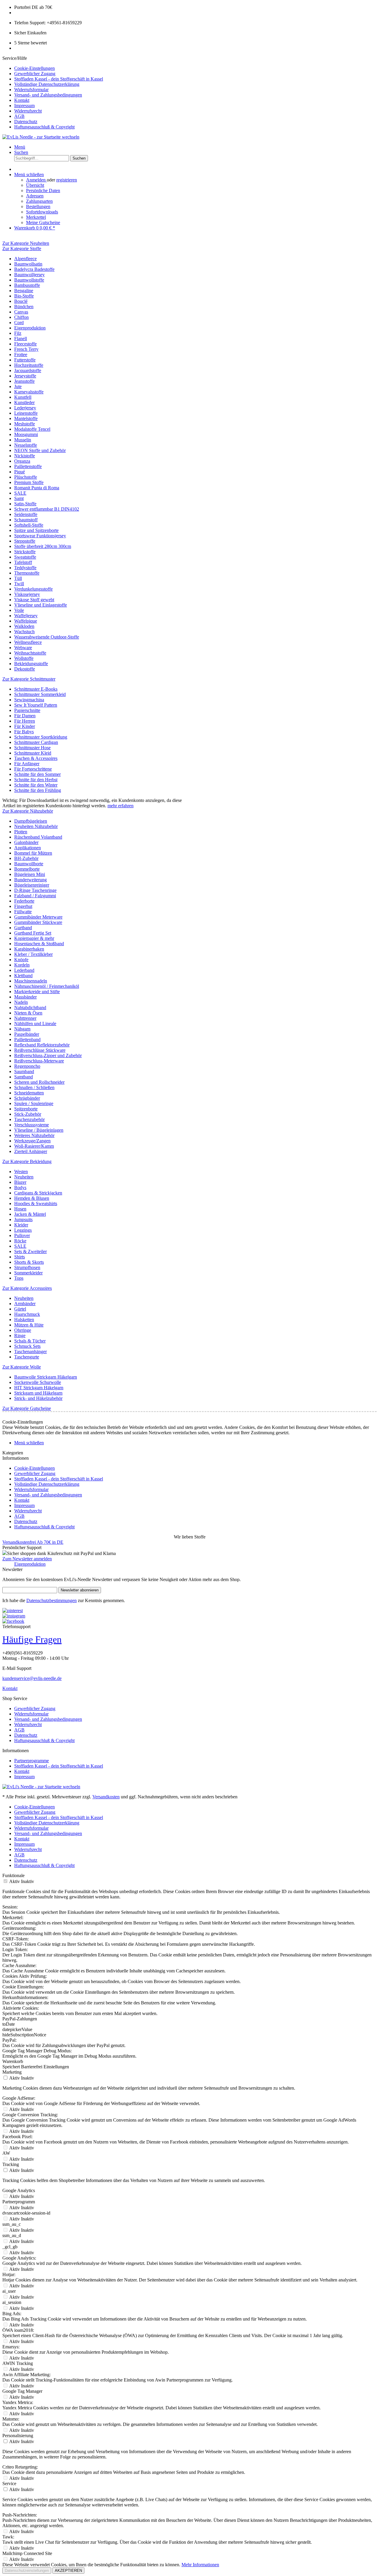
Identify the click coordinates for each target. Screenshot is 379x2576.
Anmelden (36, 180)
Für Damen (25, 716)
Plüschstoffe (26, 477)
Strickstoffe (25, 552)
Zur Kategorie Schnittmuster (29, 679)
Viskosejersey (27, 594)
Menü (20, 147)
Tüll (18, 578)
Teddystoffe (25, 568)
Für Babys (24, 732)
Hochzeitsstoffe (29, 365)
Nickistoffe (25, 456)
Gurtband (23, 928)
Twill (19, 584)
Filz (18, 333)
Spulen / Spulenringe (34, 1103)
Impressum (24, 106)
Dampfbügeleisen (31, 821)
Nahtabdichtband (30, 1008)
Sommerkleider (28, 1273)
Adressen (35, 196)
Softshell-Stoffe (29, 525)
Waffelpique (26, 621)
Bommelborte (27, 869)
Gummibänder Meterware (38, 917)
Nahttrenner (25, 1018)
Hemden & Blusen (32, 1198)
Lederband (24, 970)
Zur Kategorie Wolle (22, 1367)
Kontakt (22, 100)
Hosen (20, 1209)
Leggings (23, 1230)
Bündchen (24, 307)
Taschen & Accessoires (36, 758)
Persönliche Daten (43, 190)
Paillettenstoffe (28, 466)
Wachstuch (24, 632)
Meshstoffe (25, 424)
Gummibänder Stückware (38, 922)
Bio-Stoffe (24, 296)
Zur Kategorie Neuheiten (26, 243)
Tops (19, 1278)
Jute (18, 386)
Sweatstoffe (25, 557)
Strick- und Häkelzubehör (38, 1398)
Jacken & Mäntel (30, 1214)
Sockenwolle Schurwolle (38, 1382)
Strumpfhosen (27, 1267)
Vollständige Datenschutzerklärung (47, 84)
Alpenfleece (25, 259)
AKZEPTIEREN (68, 2571)
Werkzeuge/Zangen (32, 1141)
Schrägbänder (27, 1098)
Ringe (20, 1336)
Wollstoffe (24, 658)
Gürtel (20, 1309)
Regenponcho (27, 1066)
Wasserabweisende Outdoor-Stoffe (47, 637)
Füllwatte (23, 912)
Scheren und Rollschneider (39, 1082)
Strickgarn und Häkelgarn (38, 1393)
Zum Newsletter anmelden (27, 1559)
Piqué (20, 472)
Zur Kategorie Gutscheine (27, 1408)
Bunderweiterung (30, 880)
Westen (21, 1172)
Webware (23, 648)
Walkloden (24, 626)
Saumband (24, 1071)
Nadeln (21, 1002)
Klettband (23, 976)
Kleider (21, 1225)
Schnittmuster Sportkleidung (41, 737)
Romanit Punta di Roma (37, 488)
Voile (19, 610)
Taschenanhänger (30, 1351)
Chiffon (21, 317)
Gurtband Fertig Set (33, 933)
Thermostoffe (27, 573)
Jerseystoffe (25, 376)
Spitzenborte (26, 1109)
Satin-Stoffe (25, 504)
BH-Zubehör (26, 858)
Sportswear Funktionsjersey (40, 536)
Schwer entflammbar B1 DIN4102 (47, 509)
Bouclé (21, 301)
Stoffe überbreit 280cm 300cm (43, 546)
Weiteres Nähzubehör (34, 1135)
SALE (20, 493)
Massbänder (25, 997)
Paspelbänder (27, 1034)
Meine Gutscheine (43, 222)
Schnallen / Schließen (34, 1087)
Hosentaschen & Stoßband (39, 944)
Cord (19, 323)
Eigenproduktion (30, 328)
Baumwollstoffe (29, 280)
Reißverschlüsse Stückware (40, 1050)
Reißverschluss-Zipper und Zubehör (48, 1055)
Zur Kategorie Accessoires (27, 1288)
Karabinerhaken (29, 949)
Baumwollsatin (28, 264)
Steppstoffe (25, 541)
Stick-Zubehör (28, 1114)
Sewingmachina (29, 700)
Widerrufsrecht (28, 111)
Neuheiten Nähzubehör (36, 826)
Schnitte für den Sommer (37, 774)
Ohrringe (23, 1330)
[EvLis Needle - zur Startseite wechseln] (41, 137)
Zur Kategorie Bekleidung (27, 1161)
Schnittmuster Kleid (33, 753)
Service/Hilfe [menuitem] (53, 93)
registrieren (67, 180)
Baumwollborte (29, 864)
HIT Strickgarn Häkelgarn (39, 1388)
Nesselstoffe (26, 445)
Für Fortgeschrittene (33, 769)
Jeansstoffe (24, 381)
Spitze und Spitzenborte (36, 530)
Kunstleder (24, 402)
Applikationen (28, 848)
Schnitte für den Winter (36, 785)
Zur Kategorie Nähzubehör (28, 811)
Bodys (20, 1187)
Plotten (21, 832)
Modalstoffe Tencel (32, 429)
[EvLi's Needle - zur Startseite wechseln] (41, 1787)
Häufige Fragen (32, 1639)
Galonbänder (26, 842)
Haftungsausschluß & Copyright (44, 127)
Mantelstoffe (26, 418)
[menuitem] (195, 68)
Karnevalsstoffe (29, 392)
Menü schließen (29, 175)
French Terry (26, 349)
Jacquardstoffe (28, 370)
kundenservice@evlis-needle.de (32, 1678)
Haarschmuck (27, 1314)
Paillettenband (27, 1039)
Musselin (23, 440)
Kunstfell (23, 397)
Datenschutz (26, 122)
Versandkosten (106, 1797)
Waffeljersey (26, 616)
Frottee (21, 354)
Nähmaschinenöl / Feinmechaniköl (47, 986)
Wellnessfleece (28, 642)
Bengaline (24, 291)
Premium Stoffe (29, 482)
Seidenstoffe (26, 514)
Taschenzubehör (29, 1119)
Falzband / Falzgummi (35, 896)
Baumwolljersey (29, 275)
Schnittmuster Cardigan (36, 742)
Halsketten (24, 1320)
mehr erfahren (121, 806)
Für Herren (25, 721)
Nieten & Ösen (28, 1013)
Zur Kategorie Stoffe (22, 249)
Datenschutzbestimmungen (52, 1600)
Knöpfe (21, 960)
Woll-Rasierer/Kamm (34, 1146)
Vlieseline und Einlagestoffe (41, 605)
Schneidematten (29, 1093)
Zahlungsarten (39, 201)
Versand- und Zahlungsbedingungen (48, 95)
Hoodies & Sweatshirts (36, 1203)
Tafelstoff (23, 562)
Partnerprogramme (32, 1761)
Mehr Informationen (200, 2565)
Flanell (21, 339)
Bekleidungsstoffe (31, 664)
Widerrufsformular (31, 90)
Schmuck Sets (27, 1346)
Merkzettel (36, 217)
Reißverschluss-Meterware (39, 1061)
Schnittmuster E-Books (36, 689)
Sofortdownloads (42, 212)
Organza (22, 461)
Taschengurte (27, 1357)
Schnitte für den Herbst (36, 780)
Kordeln (22, 965)
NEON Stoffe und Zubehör (40, 450)
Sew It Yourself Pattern (36, 705)
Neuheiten (24, 1177)
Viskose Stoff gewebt (34, 600)
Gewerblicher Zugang (35, 74)
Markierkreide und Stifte (37, 992)
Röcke (20, 1241)
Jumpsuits (23, 1219)
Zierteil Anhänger (31, 1151)
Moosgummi (26, 434)
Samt (19, 498)
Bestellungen (38, 206)
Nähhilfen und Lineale (35, 1024)
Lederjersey (25, 408)
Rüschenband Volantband (38, 837)
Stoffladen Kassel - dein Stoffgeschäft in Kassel (59, 79)
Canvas (21, 312)
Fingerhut (23, 906)
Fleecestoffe (25, 344)
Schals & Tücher (30, 1341)
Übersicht (35, 185)
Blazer (20, 1182)
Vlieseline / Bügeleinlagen (39, 1130)
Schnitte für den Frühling (38, 790)
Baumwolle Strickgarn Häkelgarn (46, 1377)
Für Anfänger (27, 764)
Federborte (24, 901)
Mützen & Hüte (29, 1325)
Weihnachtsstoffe (30, 653)
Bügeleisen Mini (30, 874)
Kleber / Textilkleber (33, 954)
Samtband (24, 1077)
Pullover (22, 1235)
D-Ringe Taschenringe (35, 890)
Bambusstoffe (27, 285)
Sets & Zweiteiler (30, 1251)
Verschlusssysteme (32, 1125)
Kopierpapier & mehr (34, 938)
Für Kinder (25, 726)
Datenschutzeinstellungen (27, 2571)
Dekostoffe (25, 669)
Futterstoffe (25, 360)
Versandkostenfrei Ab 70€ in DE (33, 1542)
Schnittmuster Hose (32, 748)
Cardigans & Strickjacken (38, 1193)
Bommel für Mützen (33, 853)
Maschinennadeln (31, 981)
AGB (19, 116)
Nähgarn (22, 1029)
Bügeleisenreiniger (32, 885)
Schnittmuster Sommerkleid (40, 694)
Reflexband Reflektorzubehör (42, 1045)
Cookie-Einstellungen (34, 68)
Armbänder (25, 1304)
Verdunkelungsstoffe (33, 589)
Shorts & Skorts (29, 1262)
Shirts (20, 1257)
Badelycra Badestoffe (34, 269)
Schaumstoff (26, 520)
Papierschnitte (27, 710)
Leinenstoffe (26, 413)
